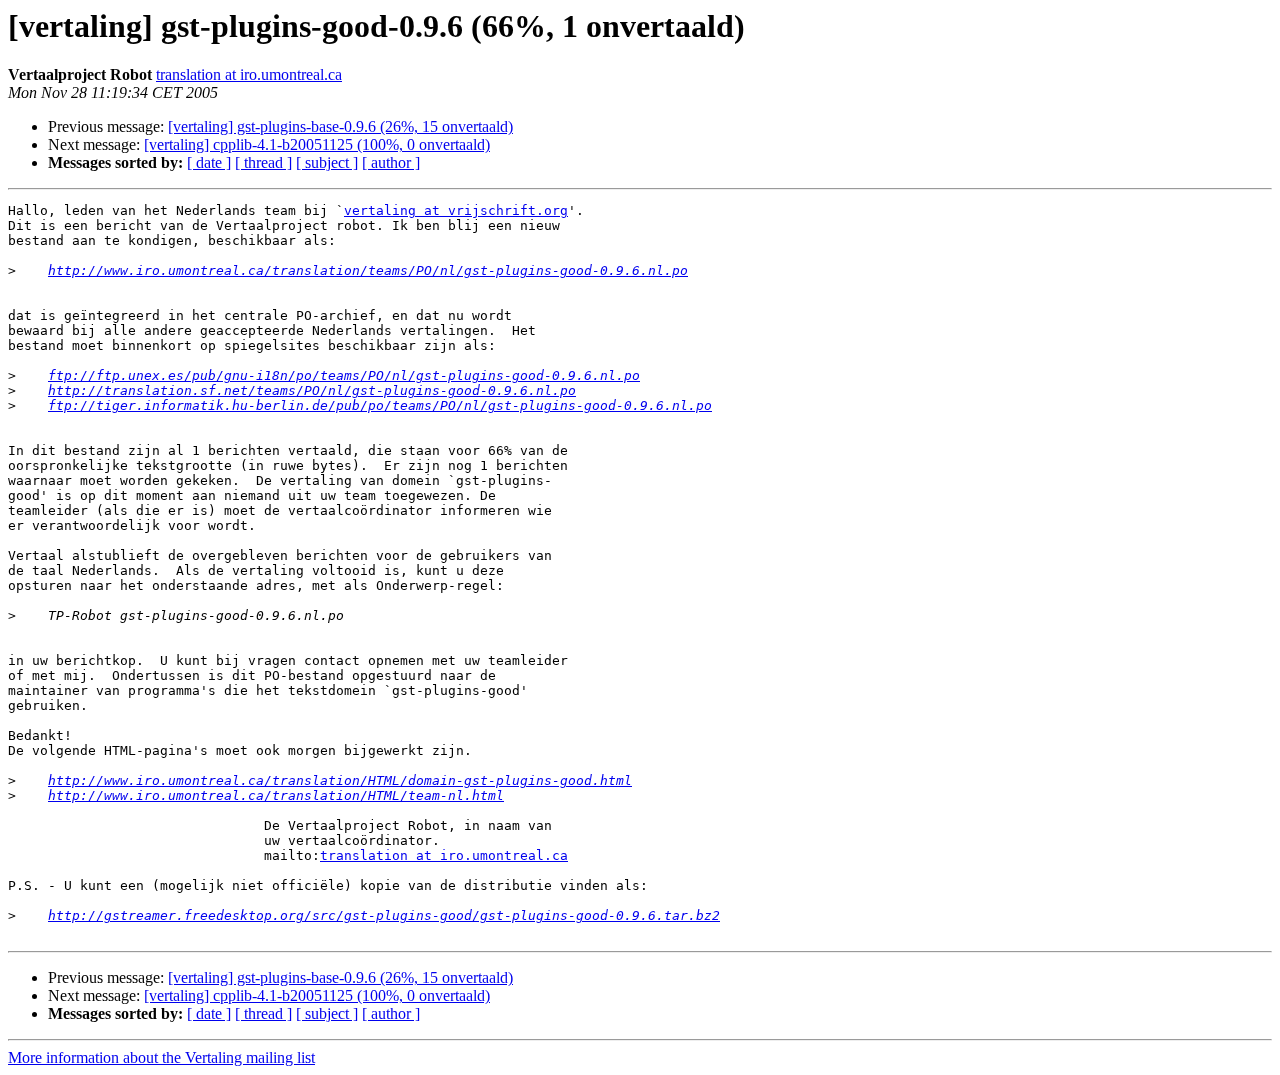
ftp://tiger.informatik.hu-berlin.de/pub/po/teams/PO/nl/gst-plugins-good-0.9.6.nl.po (380, 405)
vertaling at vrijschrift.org (456, 210)
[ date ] (209, 162)
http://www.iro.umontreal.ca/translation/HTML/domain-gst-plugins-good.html (340, 780)
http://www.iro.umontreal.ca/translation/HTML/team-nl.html (276, 795)
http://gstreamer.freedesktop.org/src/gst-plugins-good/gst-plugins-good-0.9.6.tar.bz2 (384, 915)
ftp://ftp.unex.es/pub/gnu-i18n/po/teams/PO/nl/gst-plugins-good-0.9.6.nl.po (344, 375)
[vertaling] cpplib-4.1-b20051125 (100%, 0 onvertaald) (317, 144)
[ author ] (391, 162)
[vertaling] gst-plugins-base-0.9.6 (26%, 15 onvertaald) (340, 126)
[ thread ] (263, 162)
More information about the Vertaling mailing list (161, 1057)
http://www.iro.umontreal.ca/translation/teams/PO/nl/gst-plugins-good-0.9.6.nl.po (368, 270)
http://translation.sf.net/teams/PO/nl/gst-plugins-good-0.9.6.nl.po (312, 390)
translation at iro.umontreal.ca (249, 74)
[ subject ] (327, 162)
